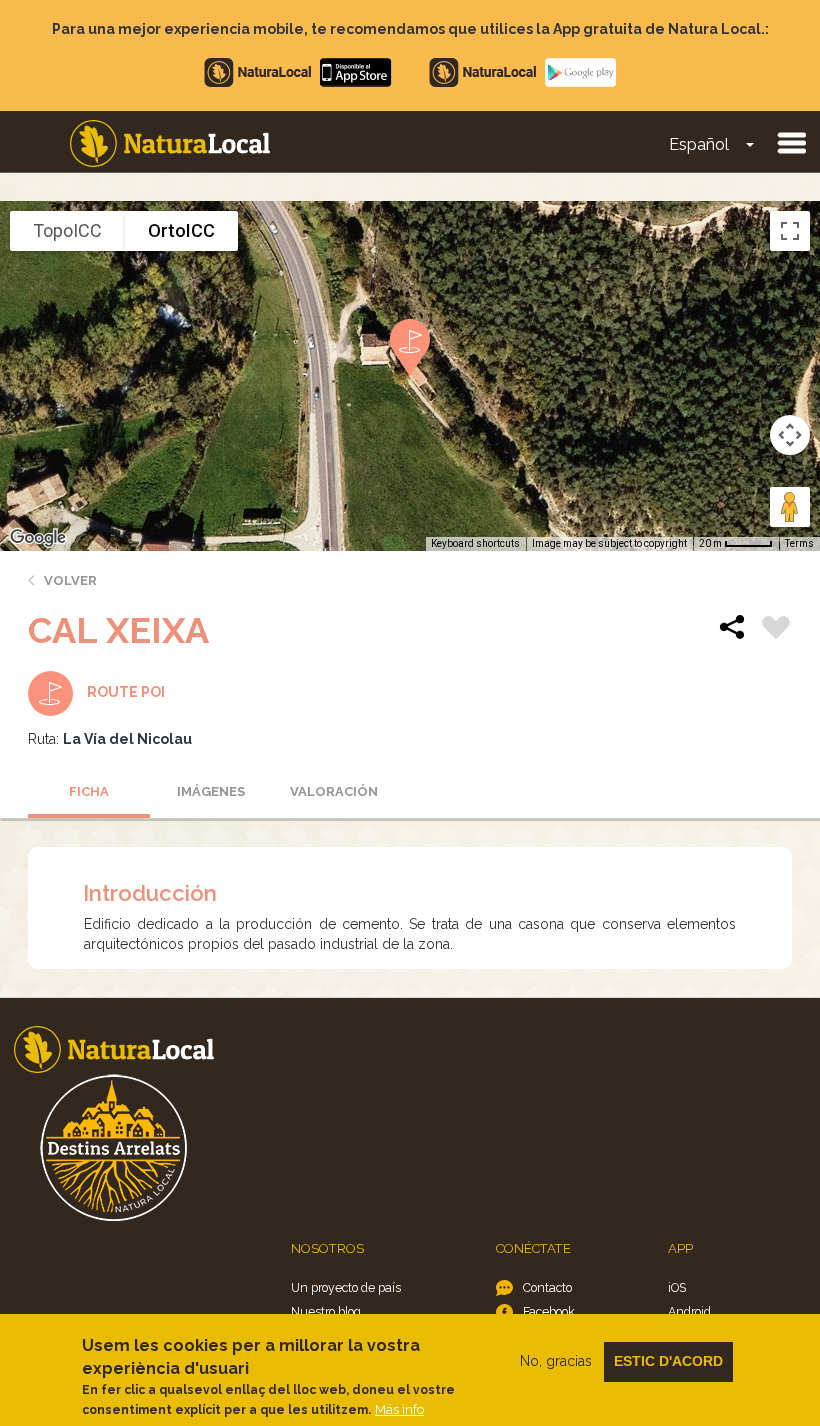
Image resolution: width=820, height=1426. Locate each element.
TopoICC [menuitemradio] (67, 230)
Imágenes (211, 791)
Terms (799, 543)
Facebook (549, 1311)
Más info (399, 1409)
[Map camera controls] (790, 435)
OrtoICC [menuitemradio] (181, 230)
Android (689, 1311)
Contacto (547, 1287)
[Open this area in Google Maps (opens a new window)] (38, 538)
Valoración (334, 791)
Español (699, 144)
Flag (776, 630)
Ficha (89, 791)
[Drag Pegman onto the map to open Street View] (790, 507)
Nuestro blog (326, 1311)
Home (170, 143)
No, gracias (556, 1361)
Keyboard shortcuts (475, 543)
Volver (70, 580)
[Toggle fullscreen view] (790, 231)
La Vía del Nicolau (127, 739)
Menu (791, 142)
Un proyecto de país (346, 1287)
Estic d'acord (668, 1361)
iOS (677, 1287)
